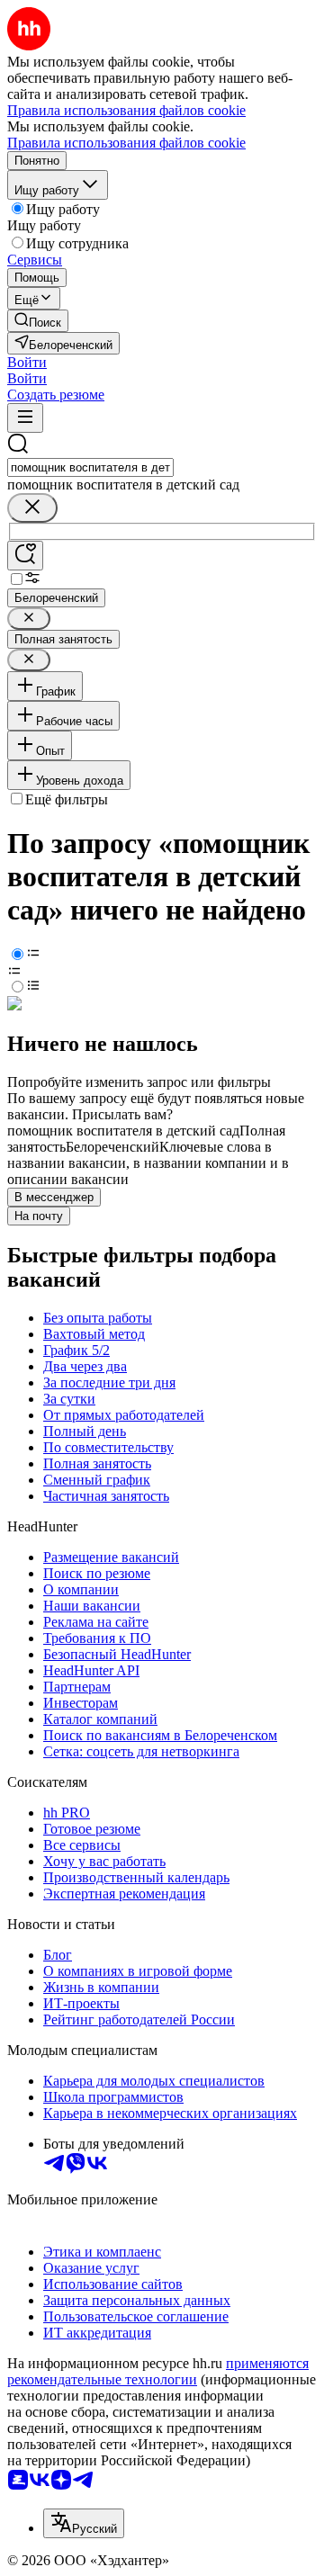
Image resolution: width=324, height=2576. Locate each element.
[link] (38, 321)
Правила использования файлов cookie (126, 143)
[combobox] (90, 467)
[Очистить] (32, 508)
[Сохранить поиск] (25, 556)
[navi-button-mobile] (25, 418)
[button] (27, 362)
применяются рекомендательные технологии (158, 2371)
